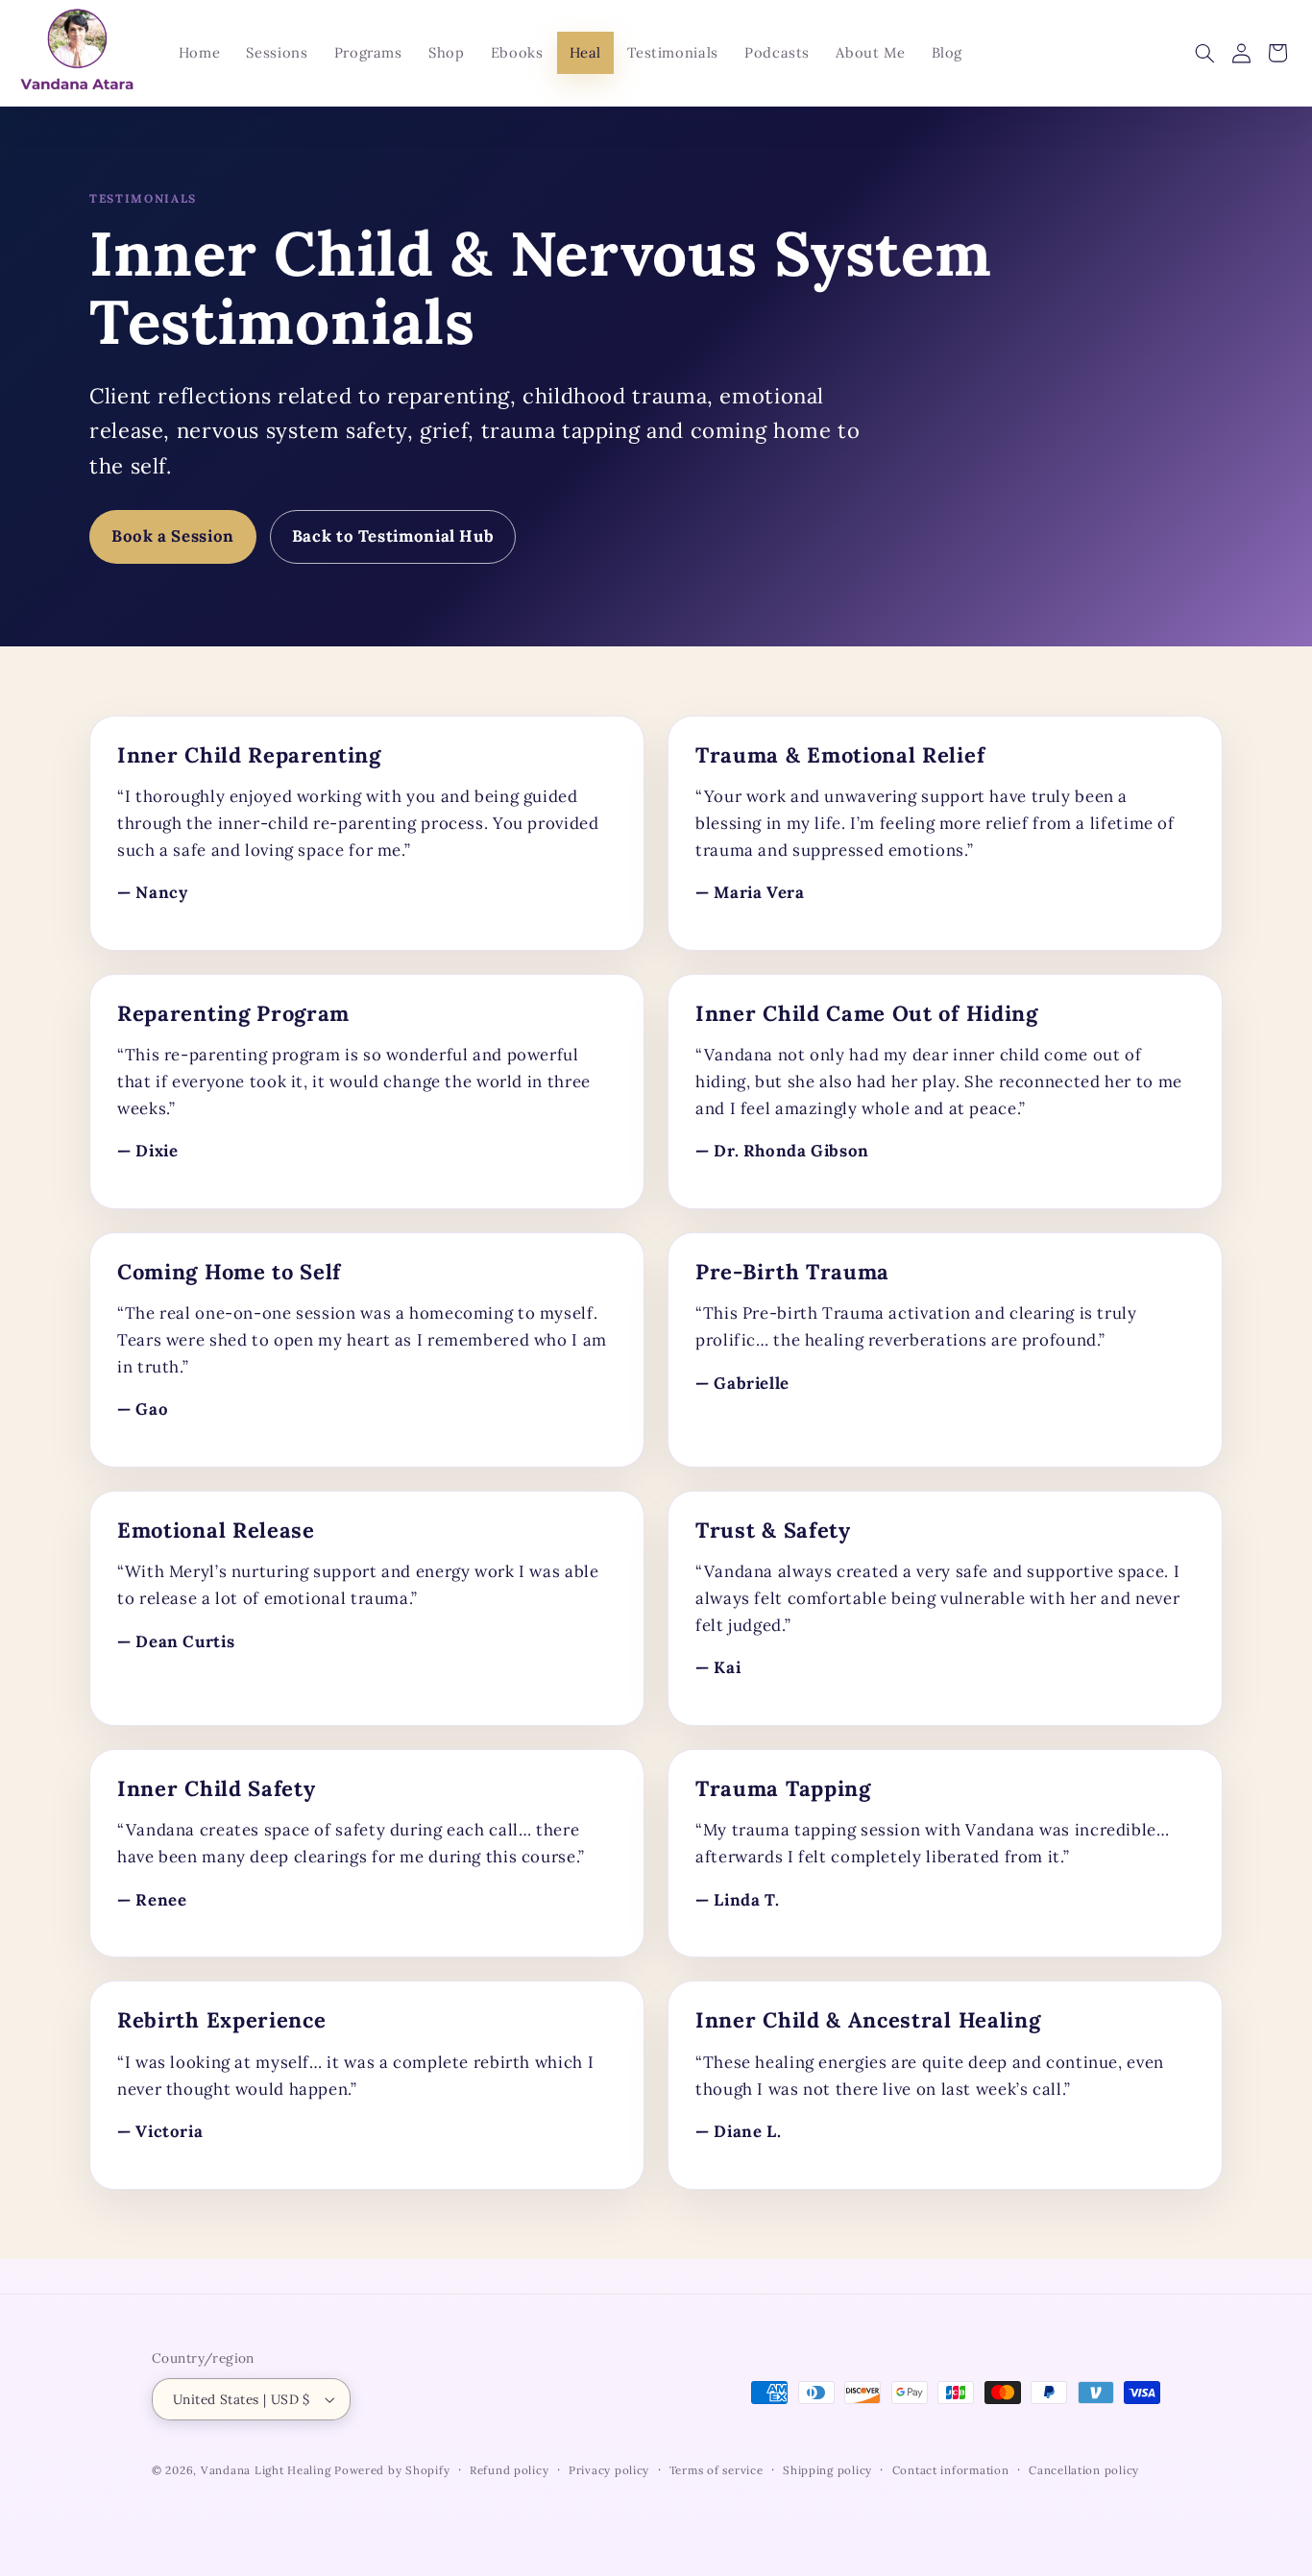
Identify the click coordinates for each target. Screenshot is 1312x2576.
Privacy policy (609, 2470)
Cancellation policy (1084, 2470)
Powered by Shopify (392, 2470)
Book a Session (173, 536)
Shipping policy (827, 2470)
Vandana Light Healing (267, 2470)
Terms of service (717, 2470)
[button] (1204, 53)
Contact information (951, 2470)
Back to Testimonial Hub (393, 536)
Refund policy (510, 2470)
